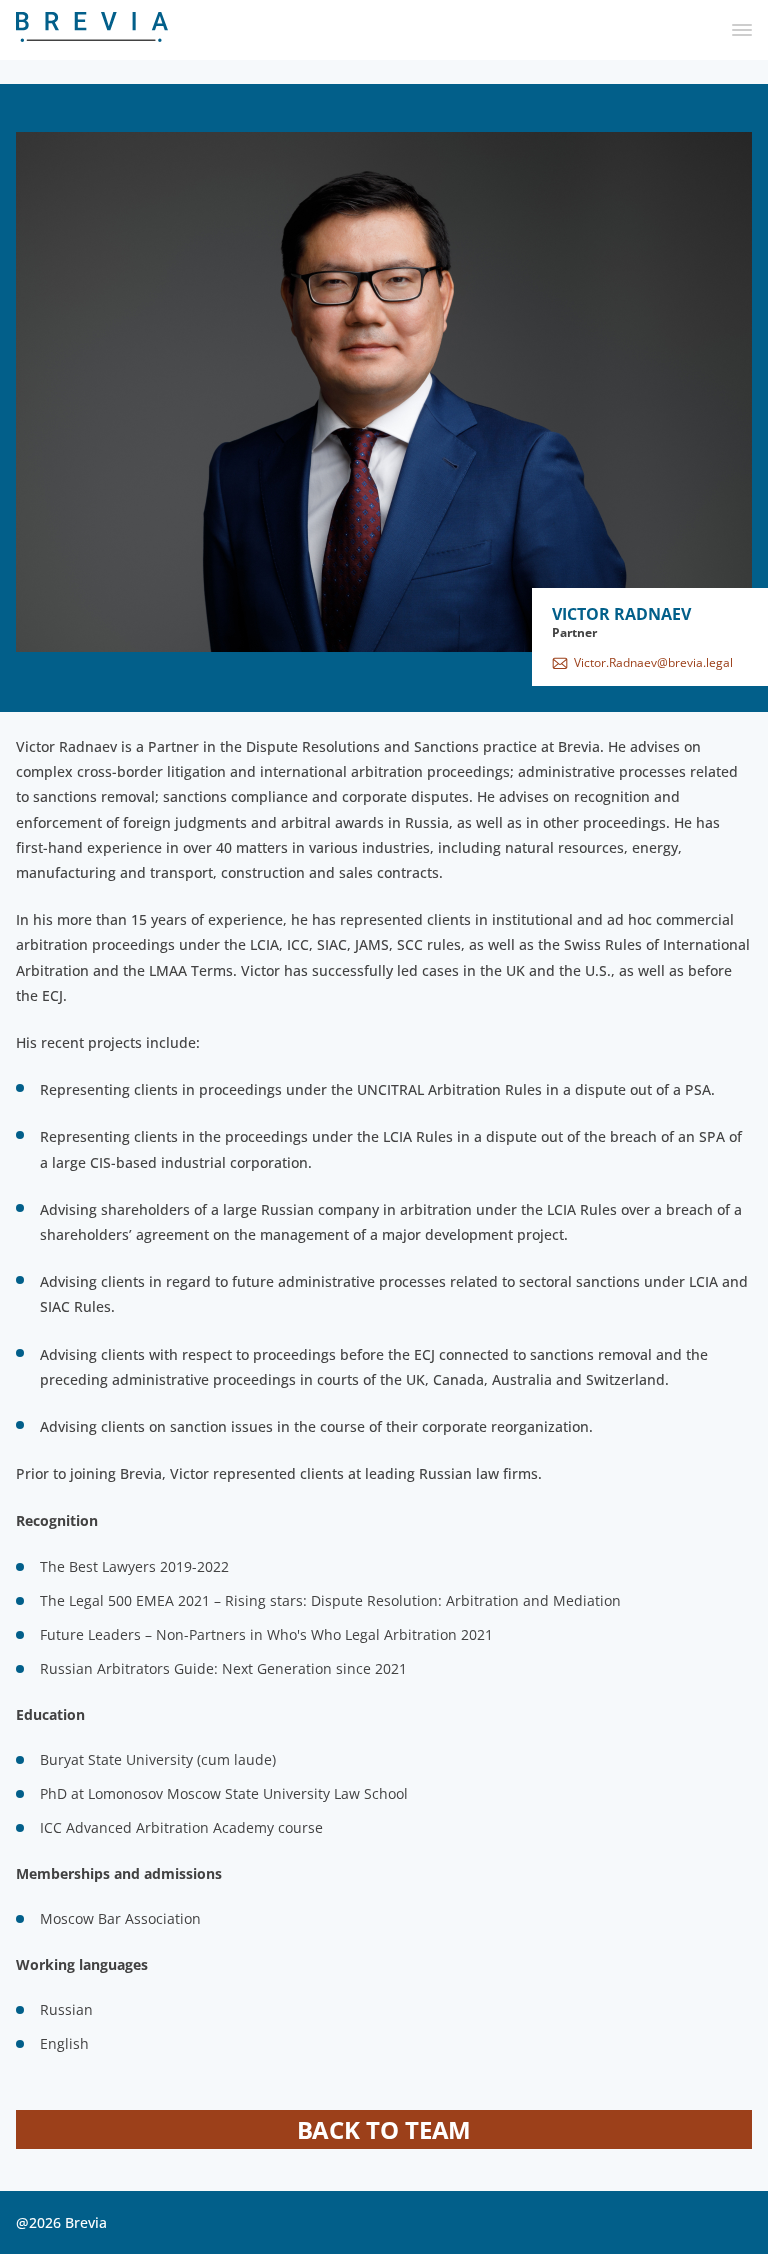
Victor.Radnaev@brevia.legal (653, 663)
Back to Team (384, 2129)
